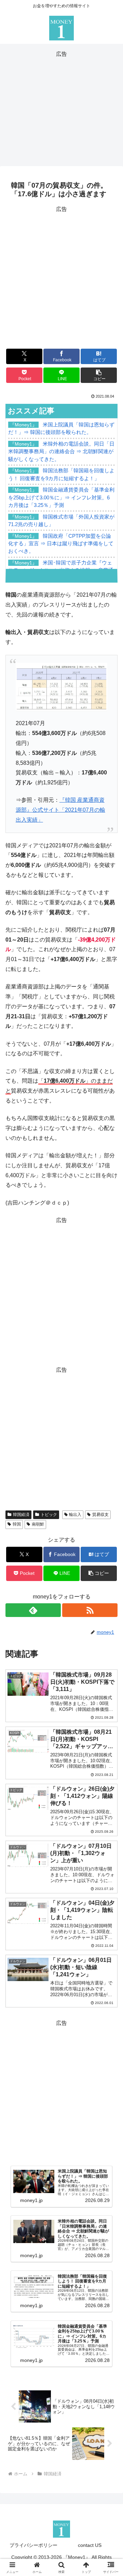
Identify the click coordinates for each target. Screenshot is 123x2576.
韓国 (17, 1524)
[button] (99, 375)
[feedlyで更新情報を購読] (33, 1610)
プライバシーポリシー (33, 2545)
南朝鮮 (38, 1524)
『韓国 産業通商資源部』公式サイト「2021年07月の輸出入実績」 (60, 810)
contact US (90, 2545)
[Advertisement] (61, 107)
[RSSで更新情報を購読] (90, 1610)
